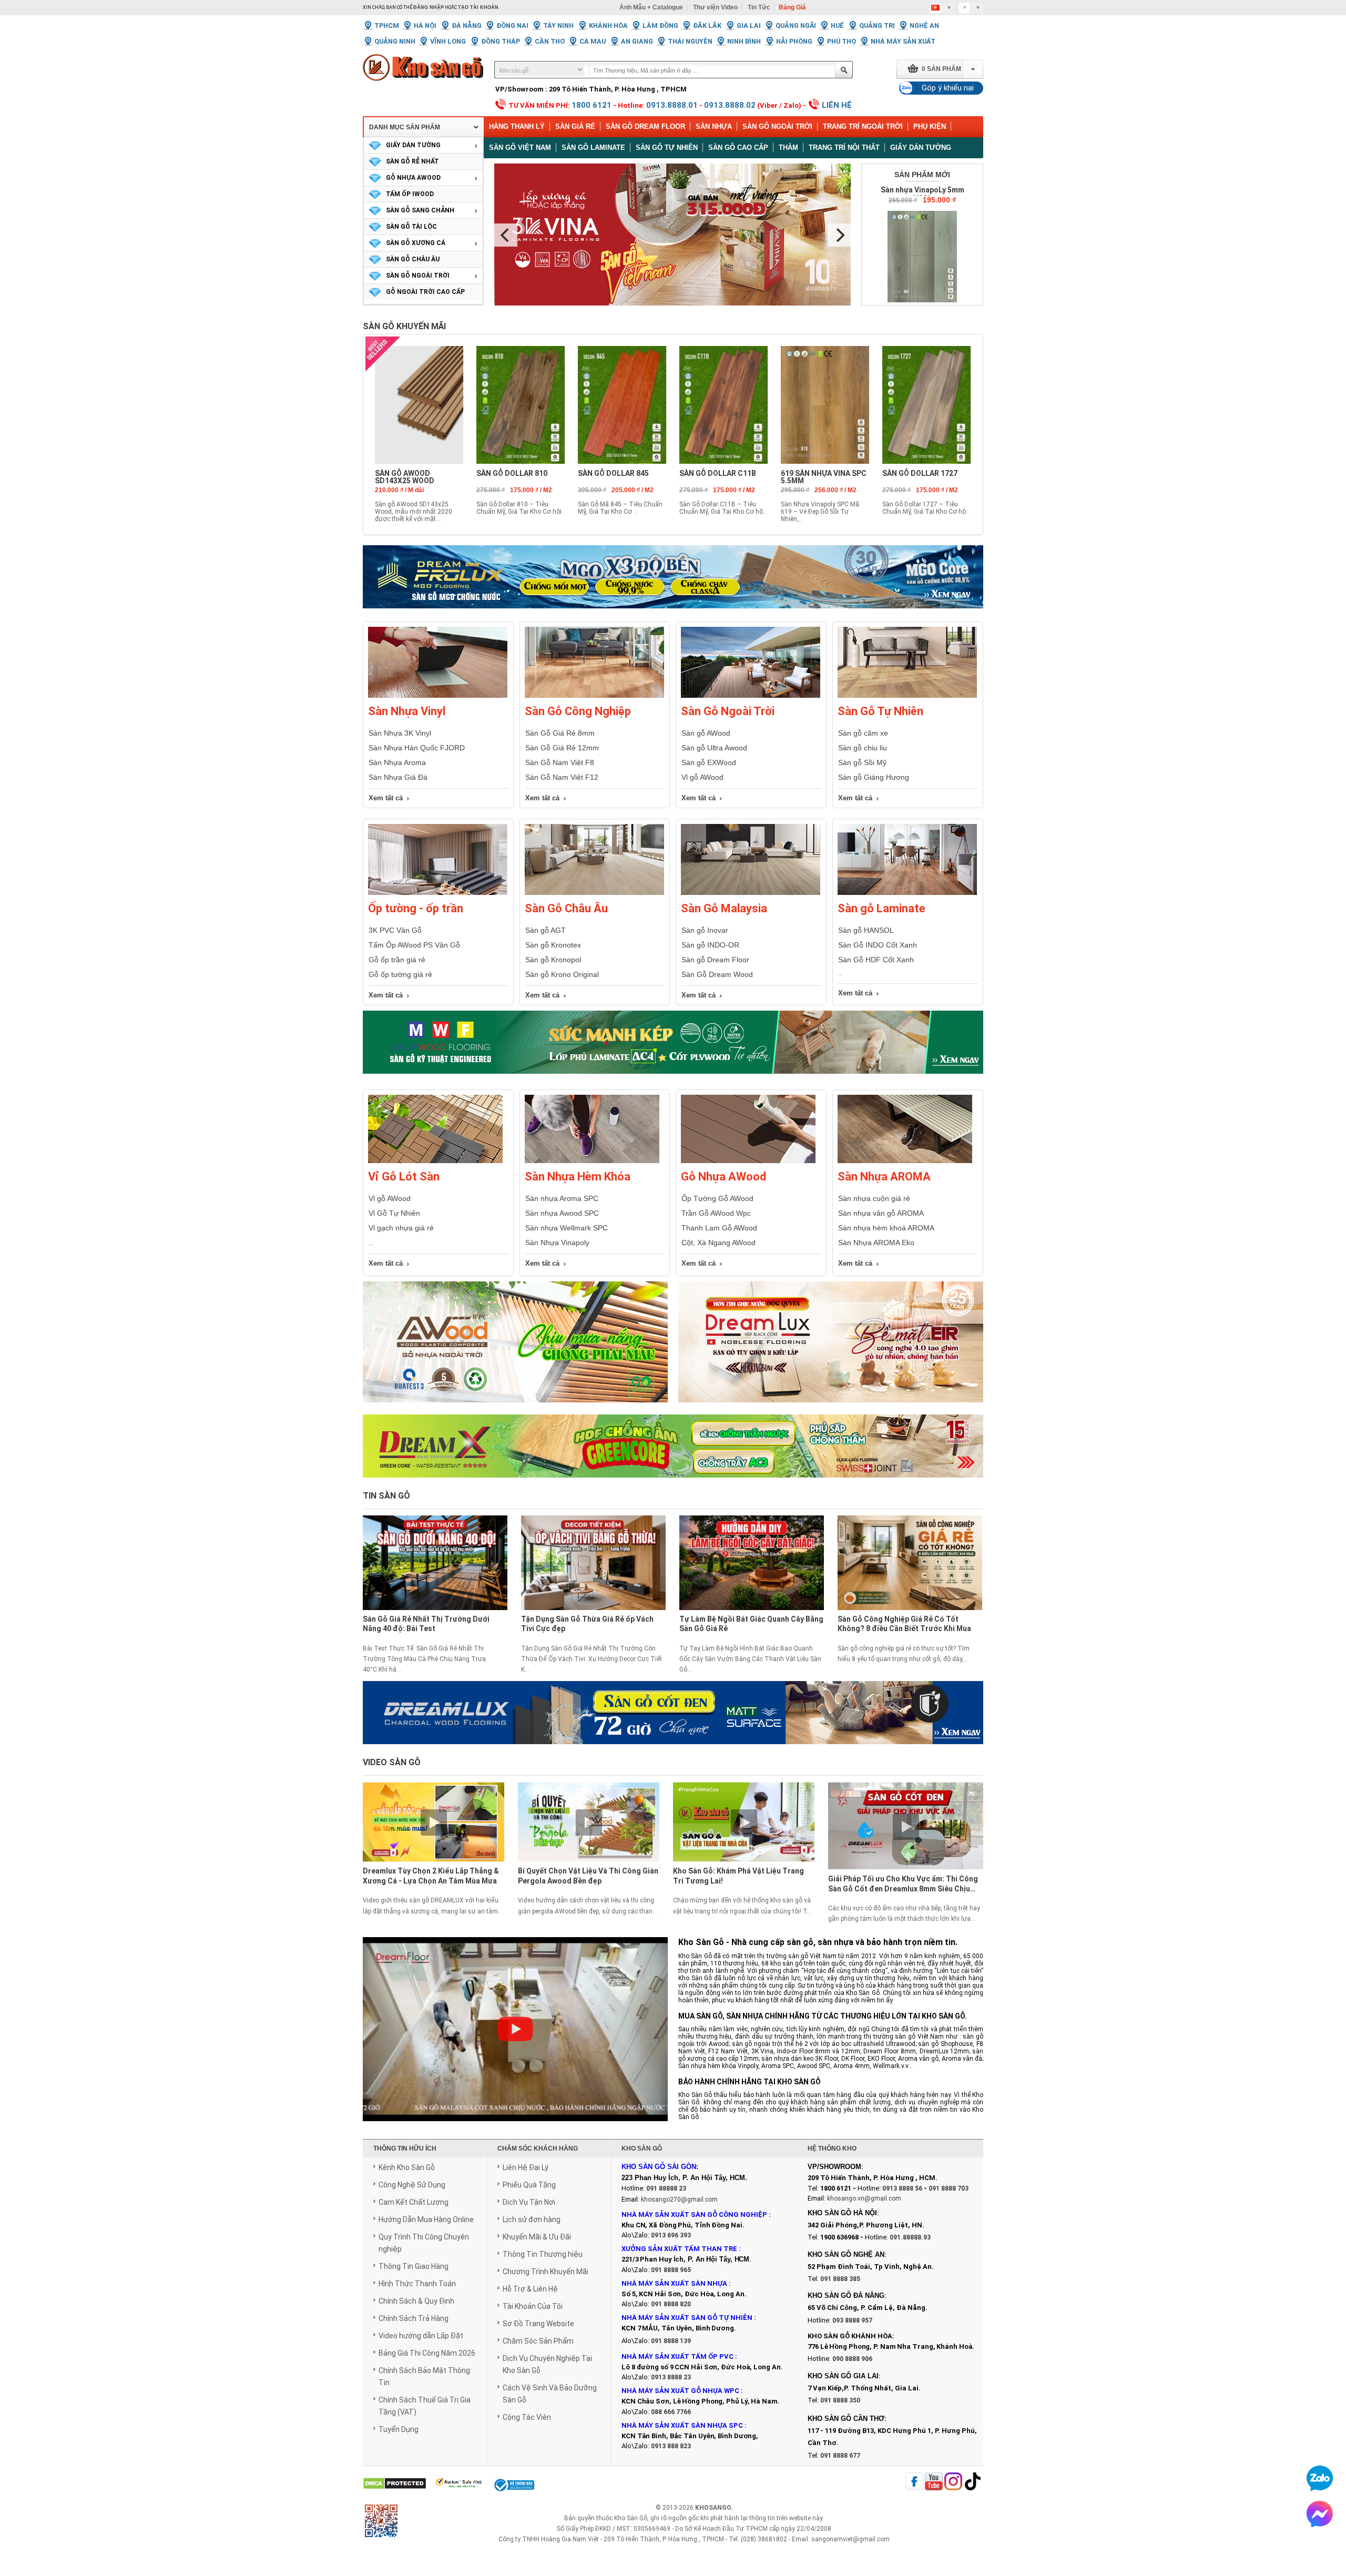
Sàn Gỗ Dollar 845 (613, 473)
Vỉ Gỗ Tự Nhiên (394, 1213)
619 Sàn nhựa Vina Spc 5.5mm (824, 477)
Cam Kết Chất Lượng (414, 2202)
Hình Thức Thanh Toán (417, 2284)
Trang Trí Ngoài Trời (863, 126)
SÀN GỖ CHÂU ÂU (413, 259)
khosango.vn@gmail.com (864, 2198)
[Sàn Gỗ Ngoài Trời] (751, 696)
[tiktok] (973, 2482)
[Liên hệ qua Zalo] (1320, 2478)
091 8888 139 (671, 2341)
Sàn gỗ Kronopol (553, 960)
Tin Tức (759, 7)
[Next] (839, 235)
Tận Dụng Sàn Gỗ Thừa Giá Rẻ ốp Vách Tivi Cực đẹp (587, 1624)
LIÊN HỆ (837, 105)
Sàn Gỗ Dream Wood (717, 974)
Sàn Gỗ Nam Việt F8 (560, 762)
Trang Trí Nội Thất (844, 147)
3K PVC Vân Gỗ (395, 930)
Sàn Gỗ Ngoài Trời (777, 126)
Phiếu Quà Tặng (529, 2185)
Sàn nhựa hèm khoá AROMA (886, 1228)
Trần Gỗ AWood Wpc (716, 1213)
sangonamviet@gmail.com (850, 2539)
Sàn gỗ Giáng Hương (874, 777)
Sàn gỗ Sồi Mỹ (862, 762)
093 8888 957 (852, 2320)
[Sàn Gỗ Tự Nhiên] (907, 696)
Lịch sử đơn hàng (532, 2219)
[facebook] (914, 2482)
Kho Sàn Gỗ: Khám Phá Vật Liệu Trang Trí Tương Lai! (738, 1876)
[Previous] (506, 235)
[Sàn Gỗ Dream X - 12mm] (673, 1446)
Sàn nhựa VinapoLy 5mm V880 (922, 194)
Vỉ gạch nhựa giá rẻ (401, 1228)
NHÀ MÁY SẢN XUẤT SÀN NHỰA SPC (682, 2425)
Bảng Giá (792, 7)
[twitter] (953, 2482)
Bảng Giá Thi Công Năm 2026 (427, 2353)
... (371, 1243)
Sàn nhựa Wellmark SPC (567, 1228)
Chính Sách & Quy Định (416, 2301)
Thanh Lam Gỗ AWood (719, 1228)
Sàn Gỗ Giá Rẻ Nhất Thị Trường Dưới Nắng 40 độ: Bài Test (426, 1624)
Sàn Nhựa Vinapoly (557, 1243)
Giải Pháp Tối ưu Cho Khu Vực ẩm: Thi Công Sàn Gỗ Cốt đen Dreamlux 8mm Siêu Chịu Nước (903, 1885)
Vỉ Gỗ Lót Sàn (404, 1177)
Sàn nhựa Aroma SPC (562, 1198)
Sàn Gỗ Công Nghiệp (578, 711)
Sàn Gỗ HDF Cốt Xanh (876, 960)
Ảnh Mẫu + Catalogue (651, 7)
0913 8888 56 (902, 2188)
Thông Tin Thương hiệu (543, 2254)
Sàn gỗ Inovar (705, 930)
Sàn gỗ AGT (545, 930)
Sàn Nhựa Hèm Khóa (578, 1177)
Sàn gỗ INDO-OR (710, 945)
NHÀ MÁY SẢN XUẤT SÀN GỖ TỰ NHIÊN (687, 2318)
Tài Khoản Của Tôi (533, 2306)
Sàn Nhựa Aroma (397, 762)
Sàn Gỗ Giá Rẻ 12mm (562, 748)
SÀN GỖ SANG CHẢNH (420, 210)
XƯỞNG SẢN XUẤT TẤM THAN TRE (679, 2249)
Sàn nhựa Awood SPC (562, 1213)
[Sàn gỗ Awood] (515, 1348)
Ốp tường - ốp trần (416, 908)
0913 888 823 (671, 2446)
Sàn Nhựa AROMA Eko (876, 1243)
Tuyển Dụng (399, 2429)
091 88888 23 (666, 2188)
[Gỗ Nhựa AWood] (748, 1161)
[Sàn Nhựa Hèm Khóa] (592, 1161)
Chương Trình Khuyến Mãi (545, 2272)
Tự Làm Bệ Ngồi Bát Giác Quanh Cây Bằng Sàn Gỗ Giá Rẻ (751, 1624)
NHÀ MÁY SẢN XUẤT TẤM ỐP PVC (678, 2356)
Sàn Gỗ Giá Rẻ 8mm (560, 733)
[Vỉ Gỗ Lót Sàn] (435, 1161)
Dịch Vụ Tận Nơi (529, 2202)
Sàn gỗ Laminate (593, 147)
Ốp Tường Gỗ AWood (717, 1198)
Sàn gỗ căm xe (863, 733)
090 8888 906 (852, 2359)
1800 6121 (592, 105)
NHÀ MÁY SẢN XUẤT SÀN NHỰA (674, 2283)
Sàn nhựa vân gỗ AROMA (881, 1213)
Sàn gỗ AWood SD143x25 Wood (405, 477)
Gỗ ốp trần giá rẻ (397, 960)
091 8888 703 (949, 2188)
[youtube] (934, 2482)
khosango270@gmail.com (679, 2200)
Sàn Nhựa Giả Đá (398, 777)
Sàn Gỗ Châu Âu (566, 908)
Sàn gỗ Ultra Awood (714, 748)
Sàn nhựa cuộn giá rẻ (874, 1198)
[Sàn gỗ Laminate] (907, 893)
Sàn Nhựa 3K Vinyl (400, 733)
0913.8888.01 (672, 105)
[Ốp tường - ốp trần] (438, 893)
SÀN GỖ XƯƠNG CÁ (416, 243)
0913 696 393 (671, 2235)
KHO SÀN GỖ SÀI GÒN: (660, 2167)
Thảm (788, 147)
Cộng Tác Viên (527, 2417)
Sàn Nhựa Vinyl (407, 711)
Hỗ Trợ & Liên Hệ (530, 2289)
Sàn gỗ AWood (706, 733)
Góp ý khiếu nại (948, 88)
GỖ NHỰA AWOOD (413, 178)
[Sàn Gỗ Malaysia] (751, 893)
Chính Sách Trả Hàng (414, 2318)
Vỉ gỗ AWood (702, 777)
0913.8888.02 (730, 105)
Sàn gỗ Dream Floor (715, 960)
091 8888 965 (671, 2270)
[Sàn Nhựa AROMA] (905, 1161)
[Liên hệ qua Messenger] (1320, 2514)
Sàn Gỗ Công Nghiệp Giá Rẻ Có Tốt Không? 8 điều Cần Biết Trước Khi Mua (904, 1624)
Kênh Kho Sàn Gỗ (407, 2167)
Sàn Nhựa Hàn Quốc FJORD (417, 748)
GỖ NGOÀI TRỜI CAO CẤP (425, 292)
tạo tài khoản (478, 7)
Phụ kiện (930, 126)
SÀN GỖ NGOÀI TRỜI (418, 276)
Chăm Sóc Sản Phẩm (538, 2341)
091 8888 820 (671, 2304)
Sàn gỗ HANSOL (866, 930)
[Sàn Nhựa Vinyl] (438, 696)
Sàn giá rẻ (575, 126)
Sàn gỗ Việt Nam (520, 147)
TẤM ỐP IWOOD (410, 194)
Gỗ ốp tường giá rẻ (400, 974)
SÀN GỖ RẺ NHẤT (412, 161)
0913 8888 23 (671, 2377)
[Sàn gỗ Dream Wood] (673, 1042)
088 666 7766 (671, 2412)
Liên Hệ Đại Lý (526, 2167)
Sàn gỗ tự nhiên (667, 147)
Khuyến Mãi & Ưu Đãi (537, 2237)
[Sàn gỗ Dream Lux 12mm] (831, 1348)
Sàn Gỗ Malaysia (724, 908)
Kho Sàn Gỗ (631, 2518)
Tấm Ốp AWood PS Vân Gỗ (414, 945)
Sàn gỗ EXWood (709, 762)
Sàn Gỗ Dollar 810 (512, 473)
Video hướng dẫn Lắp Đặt (421, 2336)
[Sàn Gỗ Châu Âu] (594, 893)
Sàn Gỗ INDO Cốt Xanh (878, 945)
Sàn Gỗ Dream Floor (645, 126)
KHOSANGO (713, 2508)
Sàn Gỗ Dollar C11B (718, 473)
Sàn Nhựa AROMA (884, 1177)
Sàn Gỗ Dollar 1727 (920, 473)
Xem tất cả (386, 798)
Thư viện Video (715, 7)
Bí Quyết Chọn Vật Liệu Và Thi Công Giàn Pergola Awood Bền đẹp (588, 1876)
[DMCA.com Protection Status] (395, 2484)
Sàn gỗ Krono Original (562, 974)
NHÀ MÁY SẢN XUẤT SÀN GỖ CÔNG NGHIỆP (694, 2214)
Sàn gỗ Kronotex (553, 945)
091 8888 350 (840, 2400)
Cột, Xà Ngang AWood (718, 1243)
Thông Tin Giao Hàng (414, 2266)
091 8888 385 (840, 2279)
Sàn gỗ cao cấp (738, 147)
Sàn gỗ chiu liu (863, 748)
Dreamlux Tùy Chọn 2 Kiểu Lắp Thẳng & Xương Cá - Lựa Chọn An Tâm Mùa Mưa (431, 1876)
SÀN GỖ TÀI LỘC (411, 227)
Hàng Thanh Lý (517, 126)
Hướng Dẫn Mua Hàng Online (426, 2219)
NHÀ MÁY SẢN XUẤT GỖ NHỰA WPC (680, 2391)
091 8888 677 (840, 2456)
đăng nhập (429, 7)
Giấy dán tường (921, 147)
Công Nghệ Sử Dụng (412, 2185)
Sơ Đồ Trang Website (538, 2324)
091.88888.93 (910, 2237)
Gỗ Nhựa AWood (723, 1177)
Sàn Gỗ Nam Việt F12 (562, 777)
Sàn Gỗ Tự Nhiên (880, 711)
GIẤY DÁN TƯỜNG (413, 145)
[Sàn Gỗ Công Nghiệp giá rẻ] (594, 696)
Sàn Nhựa (714, 126)
